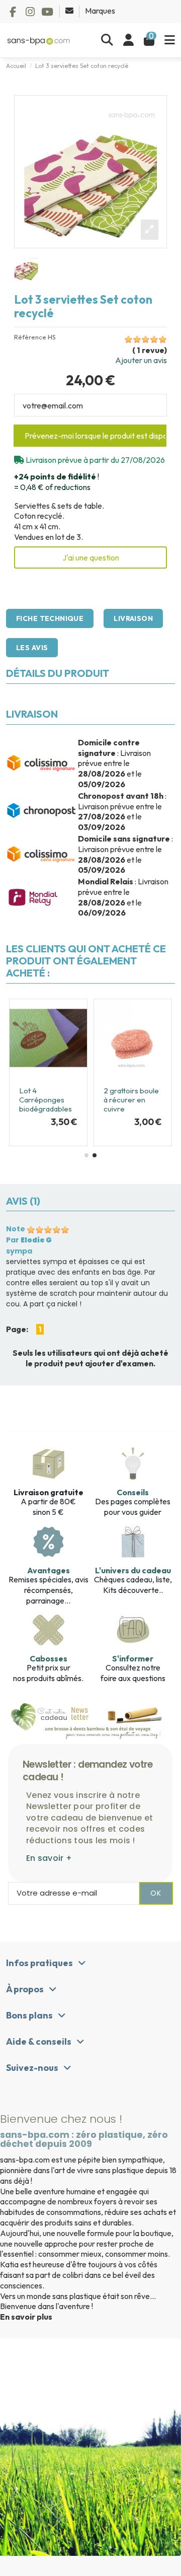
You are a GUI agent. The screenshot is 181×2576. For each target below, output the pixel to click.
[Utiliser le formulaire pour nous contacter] (70, 11)
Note (16, 1229)
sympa (19, 1251)
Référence (30, 337)
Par (29, 1240)
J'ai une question (91, 558)
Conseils (133, 1492)
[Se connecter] (128, 40)
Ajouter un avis (141, 360)
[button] (86, 1155)
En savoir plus (26, 2317)
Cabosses (49, 1658)
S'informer (133, 1658)
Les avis (32, 648)
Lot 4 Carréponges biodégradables (46, 1100)
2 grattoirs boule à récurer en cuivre (131, 1100)
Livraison (133, 618)
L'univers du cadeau (133, 1570)
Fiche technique (50, 618)
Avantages (49, 1570)
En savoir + (49, 1858)
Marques (100, 11)
